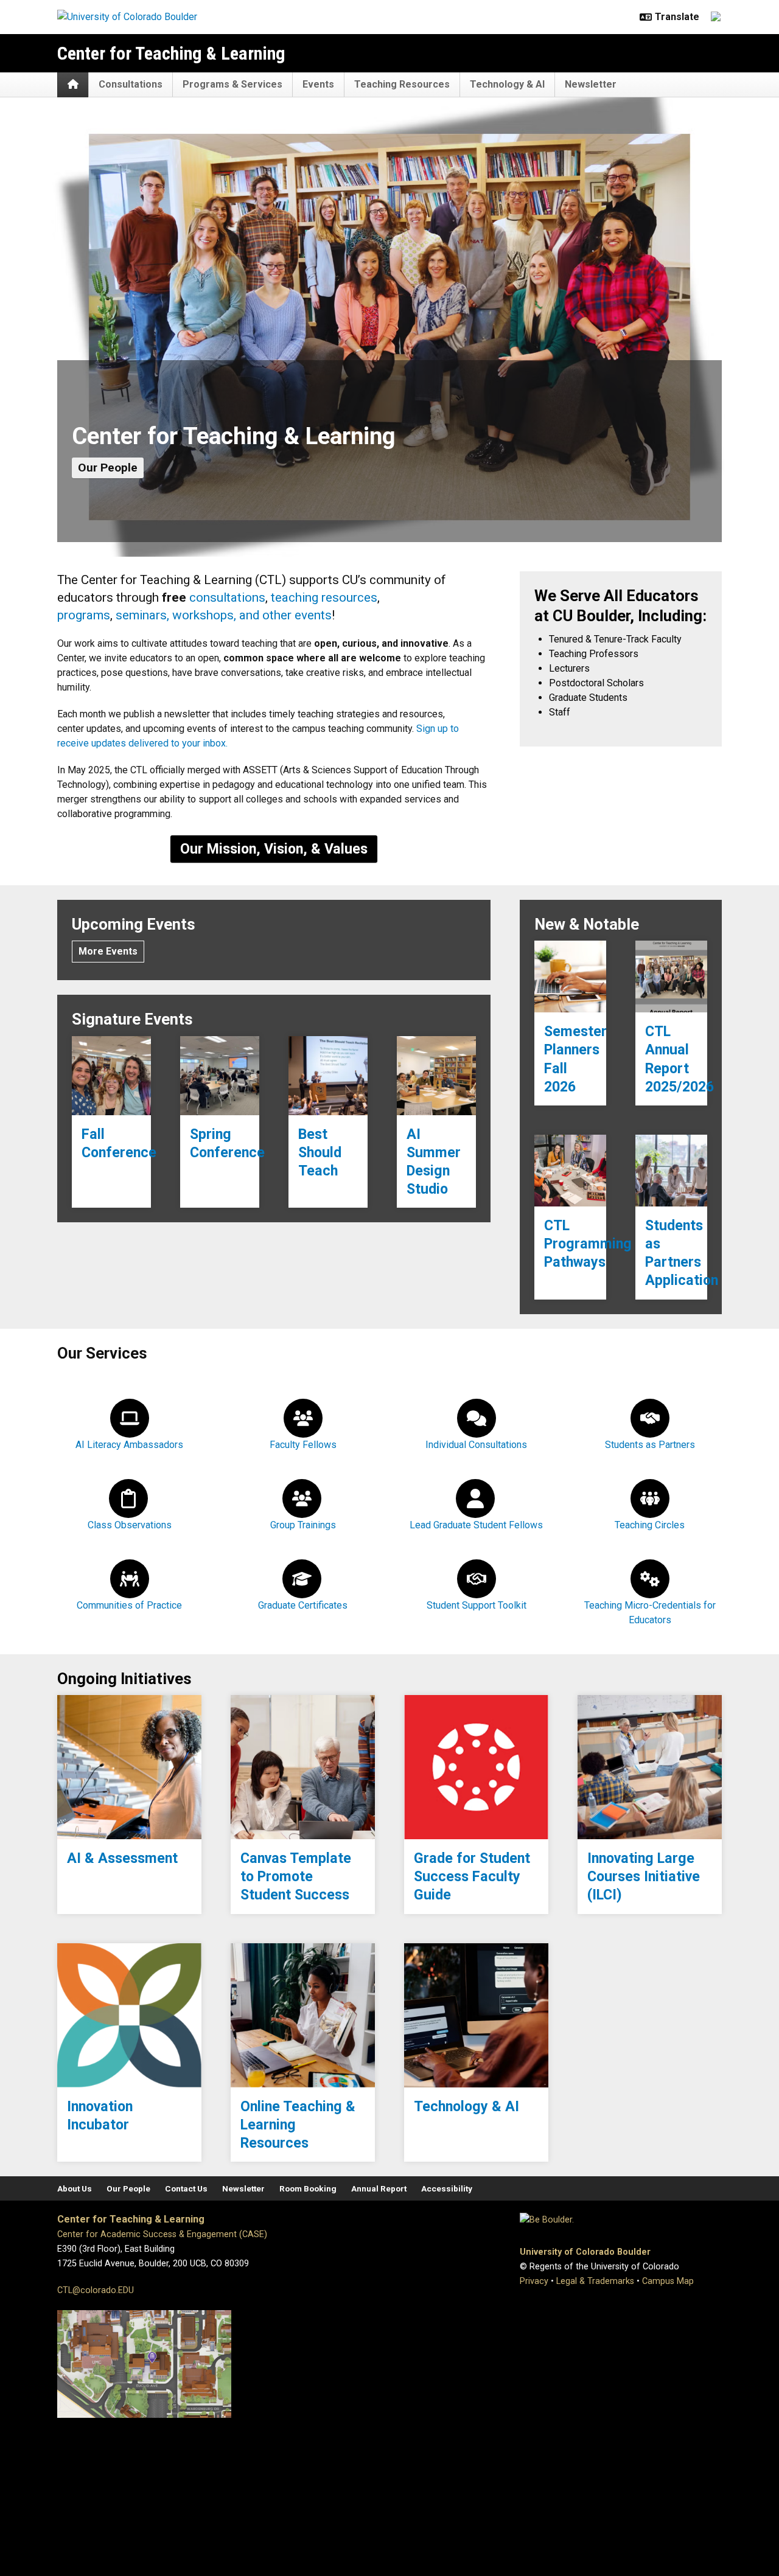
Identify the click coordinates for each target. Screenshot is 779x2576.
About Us (75, 2188)
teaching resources (324, 597)
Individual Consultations (476, 1445)
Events (318, 84)
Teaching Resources (402, 84)
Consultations (131, 84)
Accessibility (447, 2188)
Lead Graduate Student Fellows (476, 1525)
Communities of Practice (129, 1605)
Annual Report (379, 2188)
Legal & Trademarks (595, 2281)
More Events (108, 951)
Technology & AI (507, 84)
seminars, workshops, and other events (224, 615)
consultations (227, 597)
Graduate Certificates (303, 1605)
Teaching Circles (650, 1525)
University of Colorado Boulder (585, 2252)
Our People (108, 468)
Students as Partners (650, 1445)
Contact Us (186, 2188)
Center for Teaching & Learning (171, 53)
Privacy (534, 2281)
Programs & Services (232, 84)
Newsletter (591, 84)
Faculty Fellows (303, 1445)
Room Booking (308, 2188)
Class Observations (130, 1525)
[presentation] (111, 1076)
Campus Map (668, 2281)
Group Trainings (303, 1525)
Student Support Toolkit (477, 1605)
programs (84, 615)
